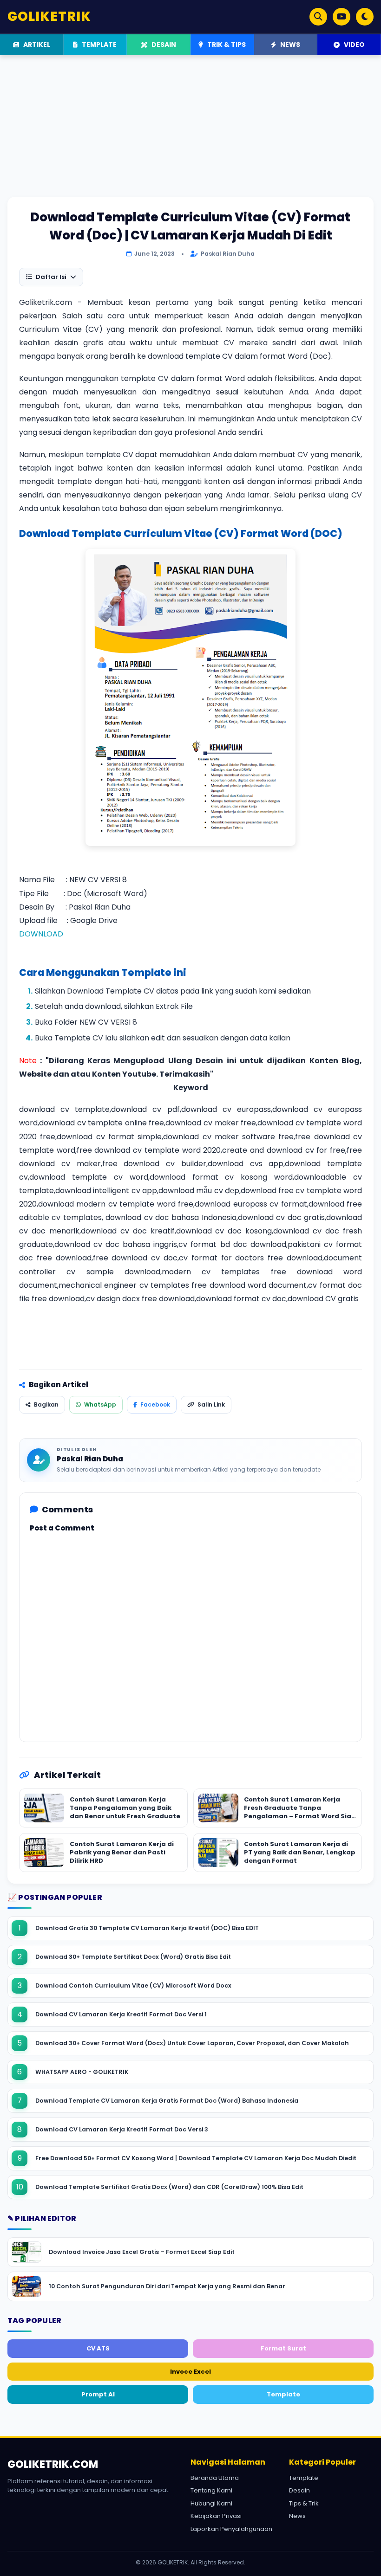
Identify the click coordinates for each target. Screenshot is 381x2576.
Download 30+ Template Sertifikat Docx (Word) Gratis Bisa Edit (133, 1957)
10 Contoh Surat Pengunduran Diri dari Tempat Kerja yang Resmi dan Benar (167, 2286)
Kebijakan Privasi (216, 2516)
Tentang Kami (211, 2490)
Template (283, 2394)
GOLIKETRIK (49, 16)
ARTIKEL (36, 45)
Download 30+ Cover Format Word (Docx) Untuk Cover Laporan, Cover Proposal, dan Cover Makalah (192, 2043)
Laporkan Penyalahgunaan (231, 2529)
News (297, 2516)
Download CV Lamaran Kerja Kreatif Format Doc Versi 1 (121, 2014)
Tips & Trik (304, 2503)
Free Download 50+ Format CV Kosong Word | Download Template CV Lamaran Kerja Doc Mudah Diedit (196, 2158)
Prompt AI (98, 2394)
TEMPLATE (99, 45)
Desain (299, 2490)
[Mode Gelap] (365, 17)
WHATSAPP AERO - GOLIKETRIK (82, 2072)
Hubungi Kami (211, 2503)
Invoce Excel (190, 2372)
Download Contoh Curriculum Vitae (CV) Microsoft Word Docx (133, 1985)
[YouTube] (342, 17)
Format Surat (283, 2348)
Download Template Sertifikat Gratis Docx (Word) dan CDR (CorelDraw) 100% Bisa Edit (169, 2187)
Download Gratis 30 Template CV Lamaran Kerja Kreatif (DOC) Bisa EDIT (147, 1928)
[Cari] (318, 17)
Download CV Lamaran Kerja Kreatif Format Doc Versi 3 (122, 2129)
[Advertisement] (190, 132)
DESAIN (163, 45)
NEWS (289, 45)
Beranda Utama (215, 2478)
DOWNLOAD (41, 934)
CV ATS (98, 2348)
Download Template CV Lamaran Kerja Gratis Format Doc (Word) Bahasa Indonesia (167, 2101)
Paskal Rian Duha (90, 1459)
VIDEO (354, 45)
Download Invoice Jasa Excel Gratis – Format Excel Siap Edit (142, 2252)
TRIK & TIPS (226, 45)
